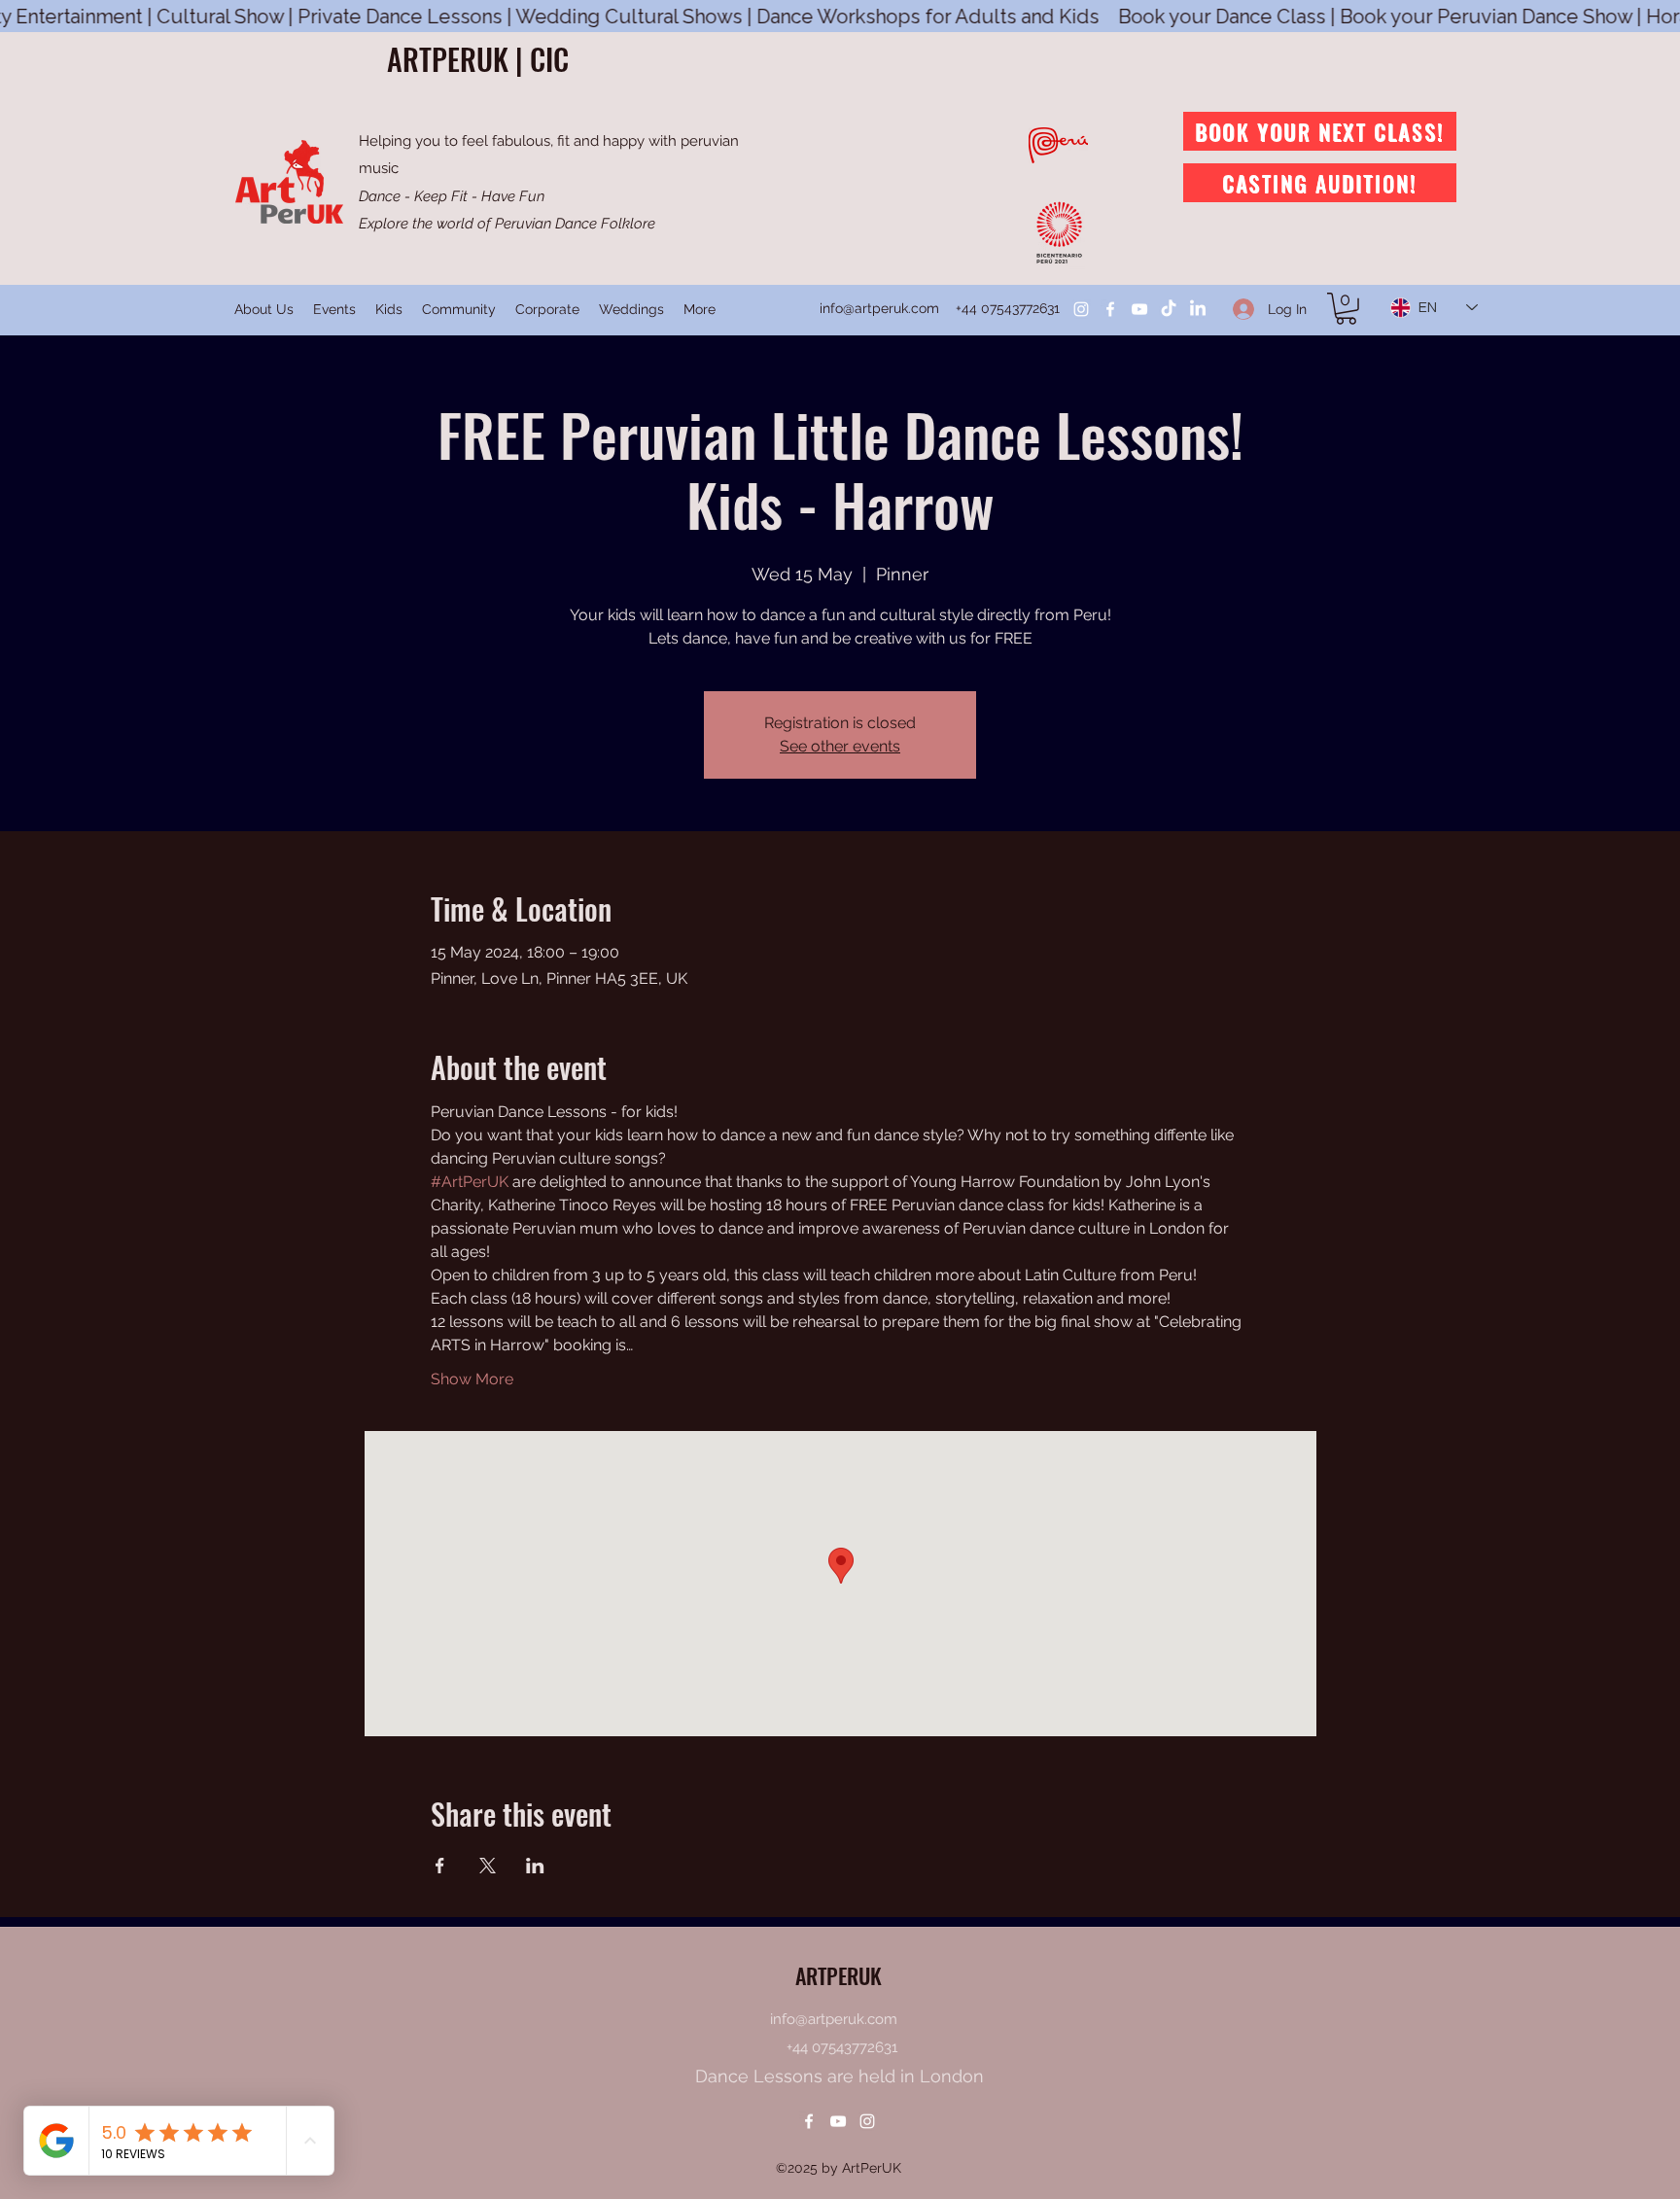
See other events (840, 746)
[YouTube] (1139, 309)
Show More (472, 1379)
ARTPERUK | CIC (478, 59)
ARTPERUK (839, 1975)
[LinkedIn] (1198, 309)
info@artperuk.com (879, 308)
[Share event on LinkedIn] (535, 1866)
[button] (1346, 309)
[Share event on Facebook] (440, 1866)
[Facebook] (1110, 309)
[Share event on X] (488, 1866)
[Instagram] (1081, 309)
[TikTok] (1169, 309)
